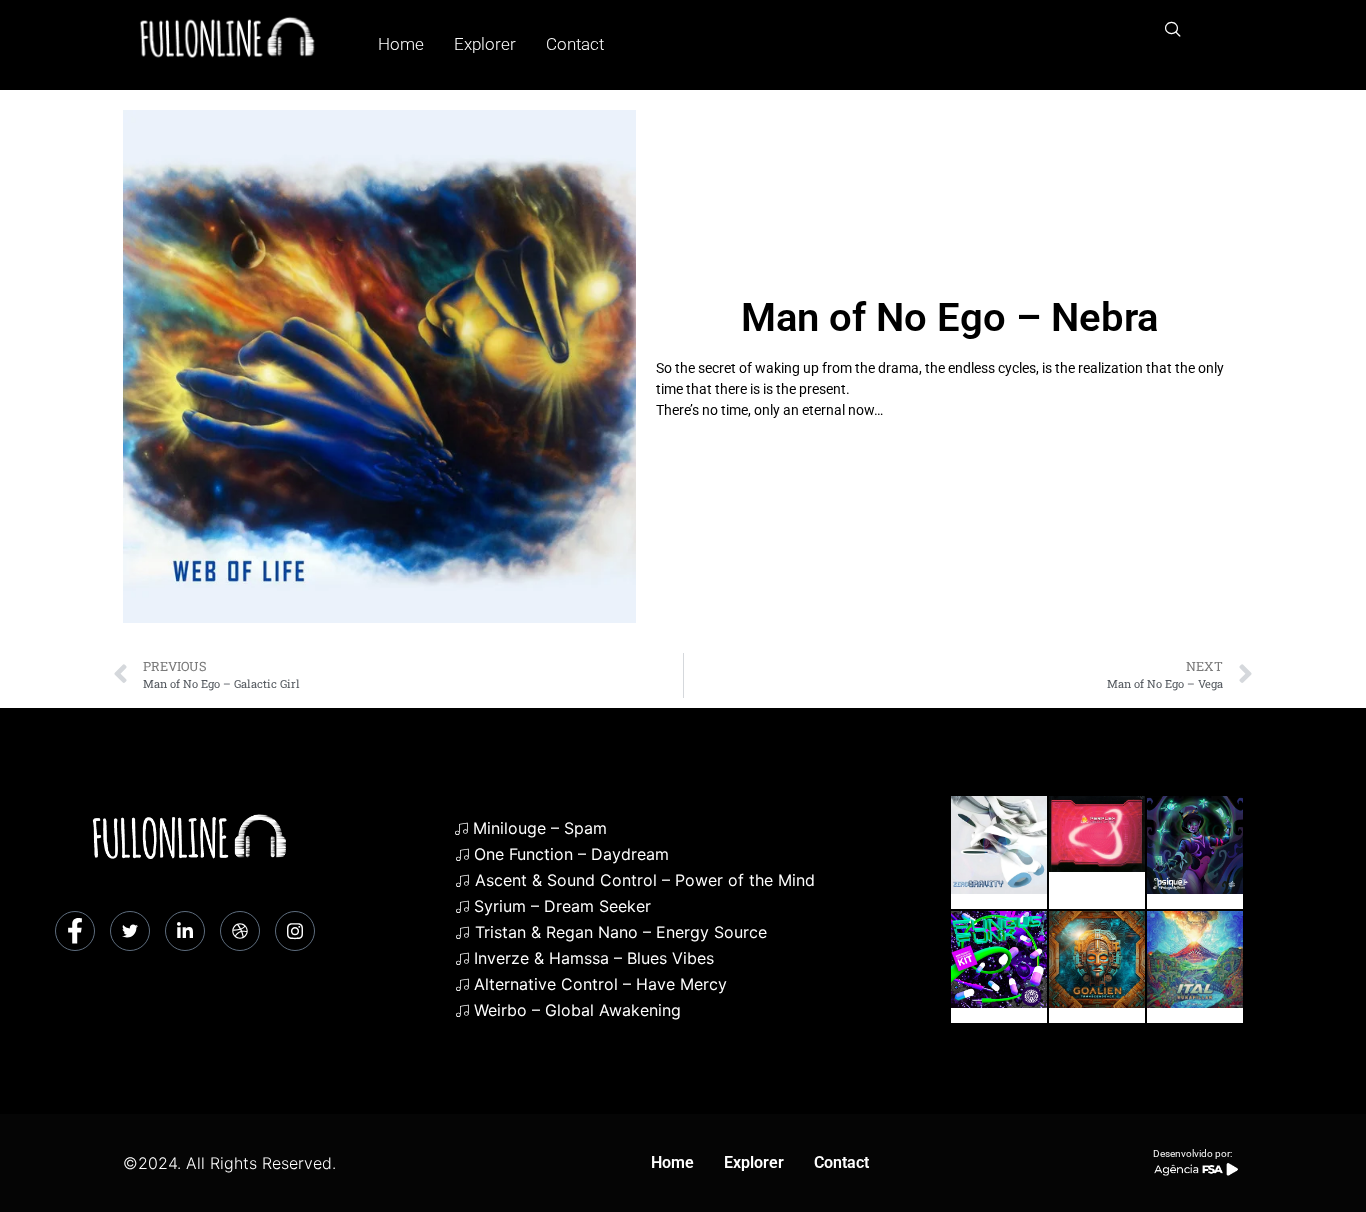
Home (401, 44)
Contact (575, 44)
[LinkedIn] (185, 931)
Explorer (485, 44)
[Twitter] (130, 931)
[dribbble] (240, 931)
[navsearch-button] (1173, 30)
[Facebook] (75, 931)
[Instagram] (295, 931)
